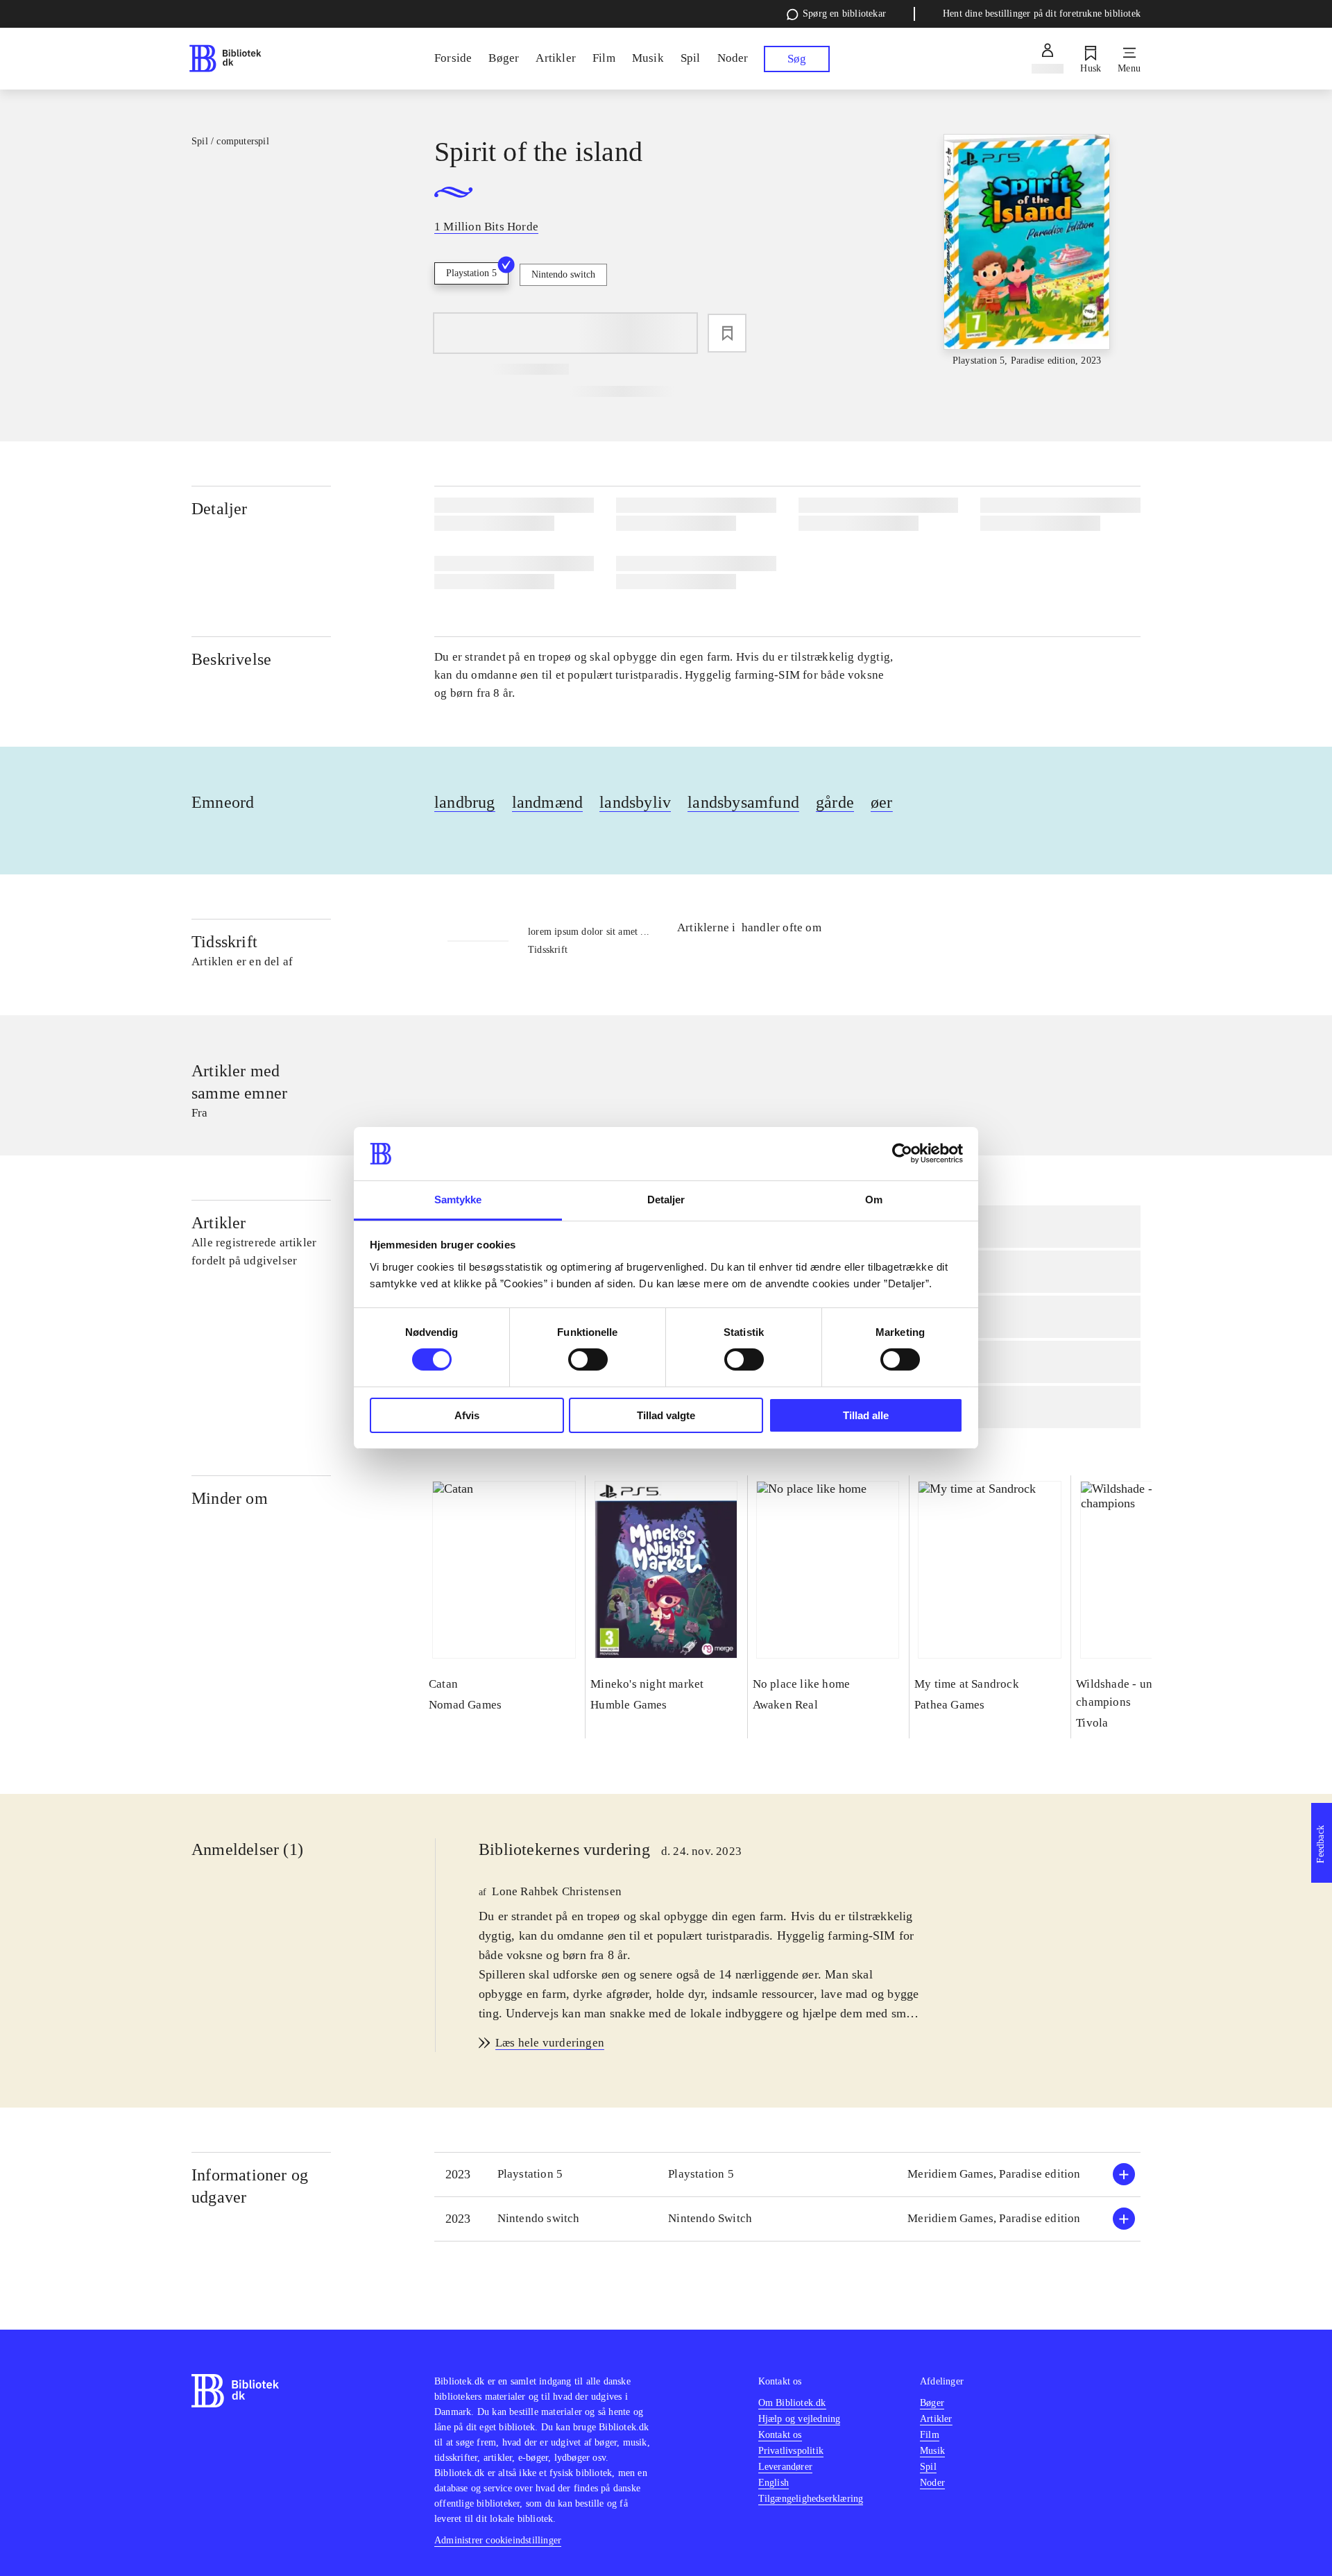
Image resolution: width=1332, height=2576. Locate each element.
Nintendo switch (563, 274)
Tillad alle (866, 1415)
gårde (835, 802)
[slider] (1027, 251)
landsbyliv (635, 802)
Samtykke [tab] (458, 1200)
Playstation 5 (471, 273)
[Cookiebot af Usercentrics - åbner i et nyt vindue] (902, 1153)
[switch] (588, 1359)
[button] (787, 2175)
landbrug (465, 802)
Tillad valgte (666, 1415)
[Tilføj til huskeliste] (727, 333)
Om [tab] (874, 1200)
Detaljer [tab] (666, 1200)
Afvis (467, 1415)
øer (882, 802)
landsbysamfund (743, 802)
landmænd (548, 802)
